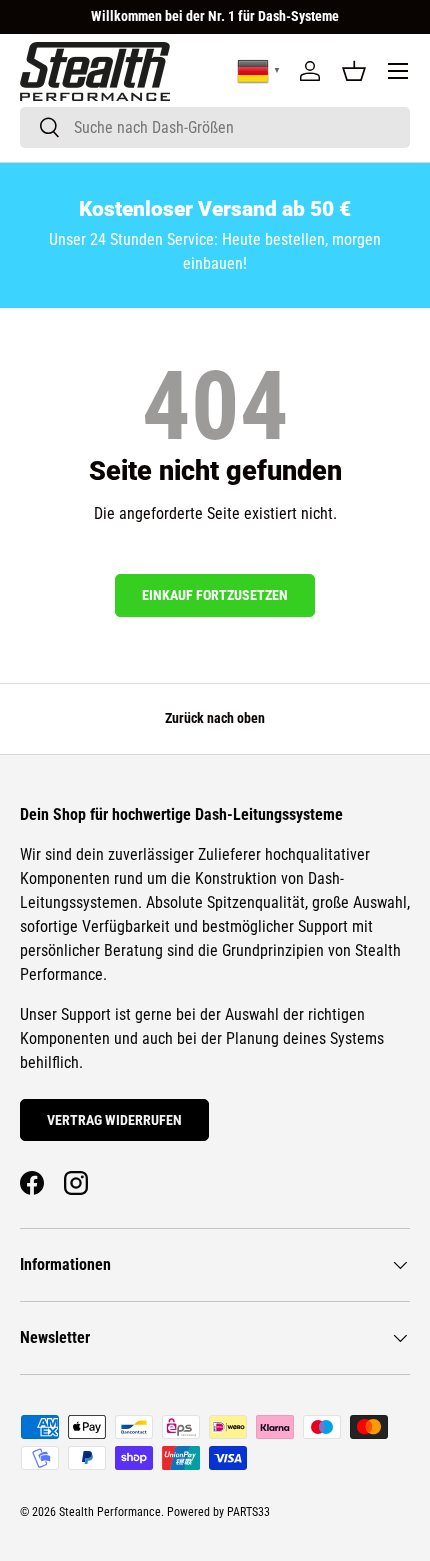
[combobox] (215, 127)
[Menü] (398, 71)
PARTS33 (248, 1512)
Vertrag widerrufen (114, 1120)
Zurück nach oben (215, 718)
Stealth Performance (110, 1512)
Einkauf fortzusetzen (215, 595)
